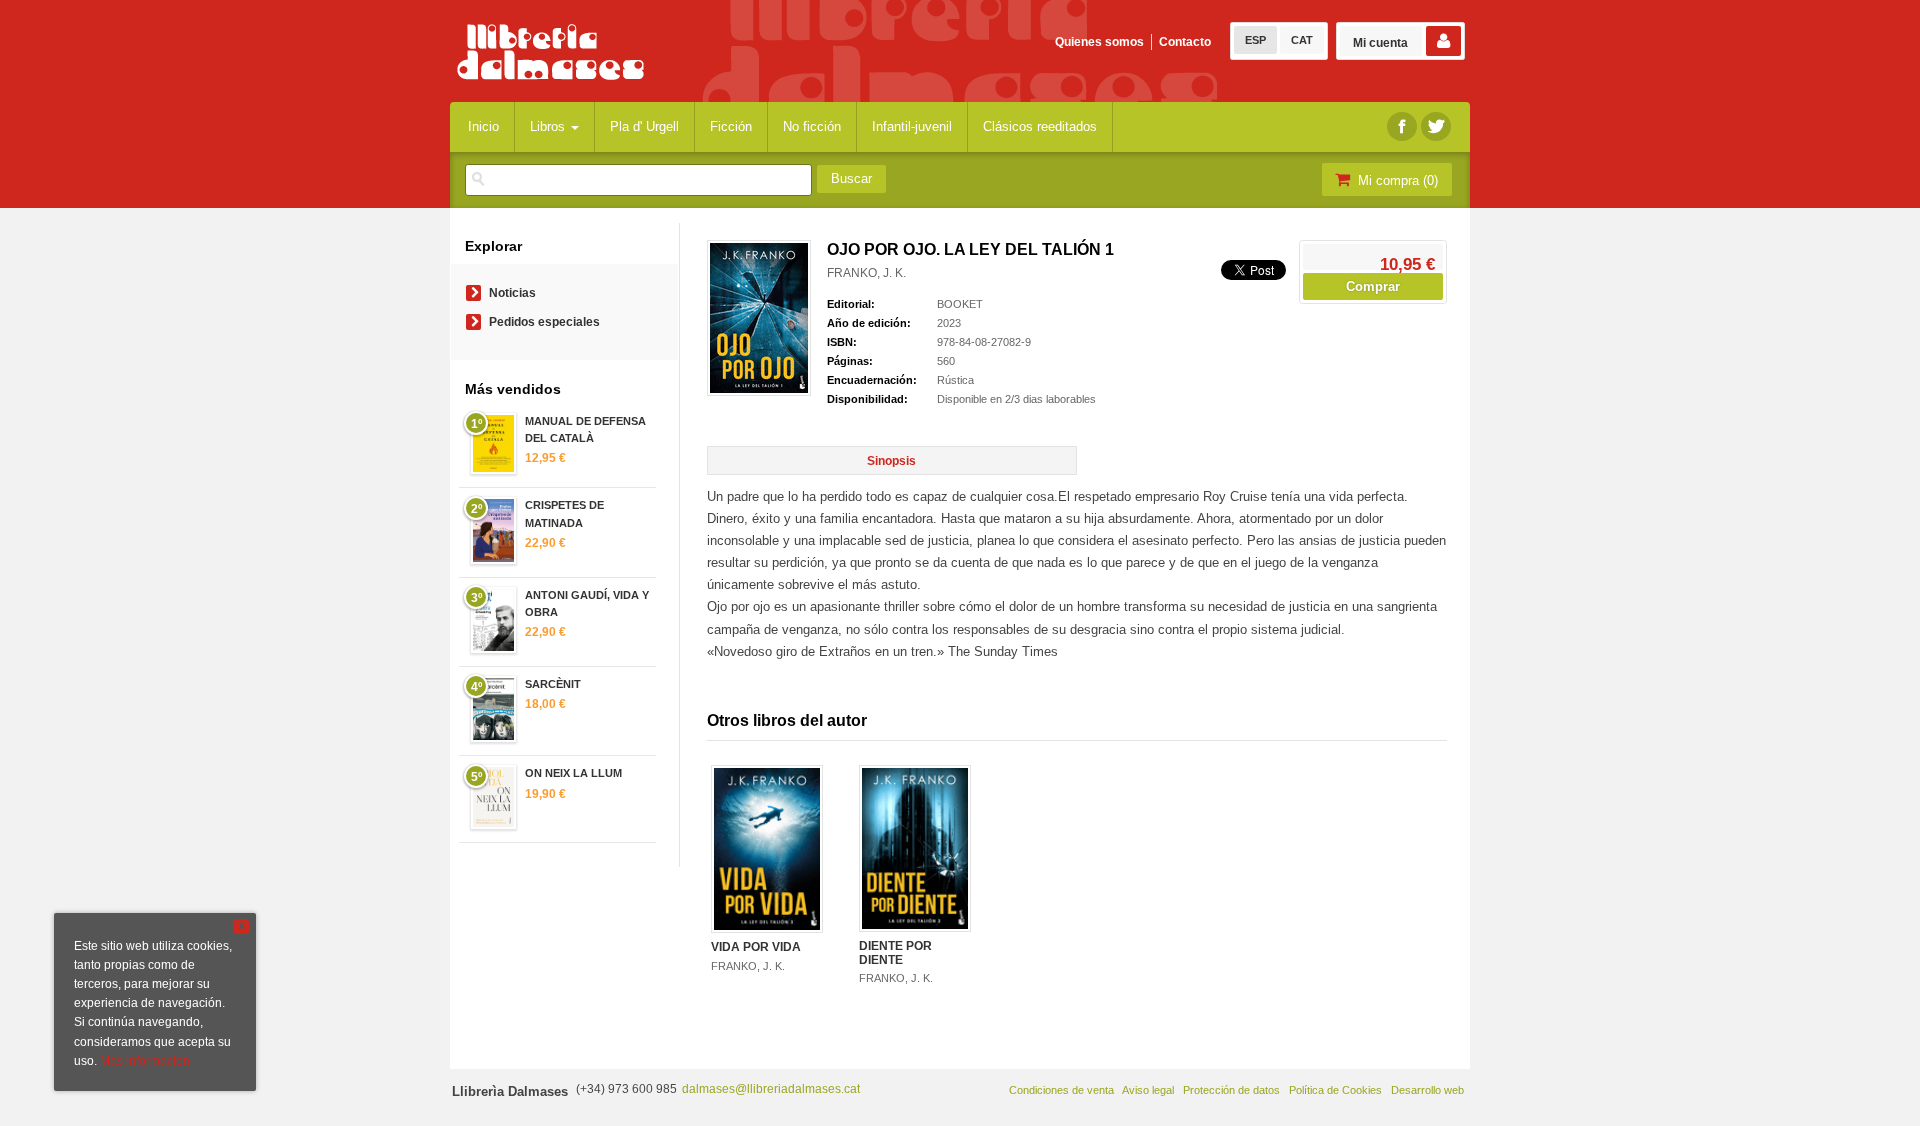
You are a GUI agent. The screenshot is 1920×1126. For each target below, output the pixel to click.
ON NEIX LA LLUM (573, 773)
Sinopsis (891, 461)
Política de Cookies (1335, 1090)
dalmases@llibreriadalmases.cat (771, 1089)
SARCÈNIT (553, 684)
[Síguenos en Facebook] (1402, 126)
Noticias (512, 293)
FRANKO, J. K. (866, 273)
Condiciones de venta (1061, 1090)
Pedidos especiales (544, 322)
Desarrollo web (1427, 1090)
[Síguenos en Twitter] (1436, 126)
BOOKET (960, 304)
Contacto (1185, 42)
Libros (549, 126)
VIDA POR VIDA (756, 947)
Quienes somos (1099, 42)
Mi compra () (1396, 180)
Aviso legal (1148, 1090)
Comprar (1373, 286)
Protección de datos (1231, 1090)
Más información (145, 1061)
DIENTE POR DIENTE (895, 953)
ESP (1255, 40)
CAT (1302, 40)
